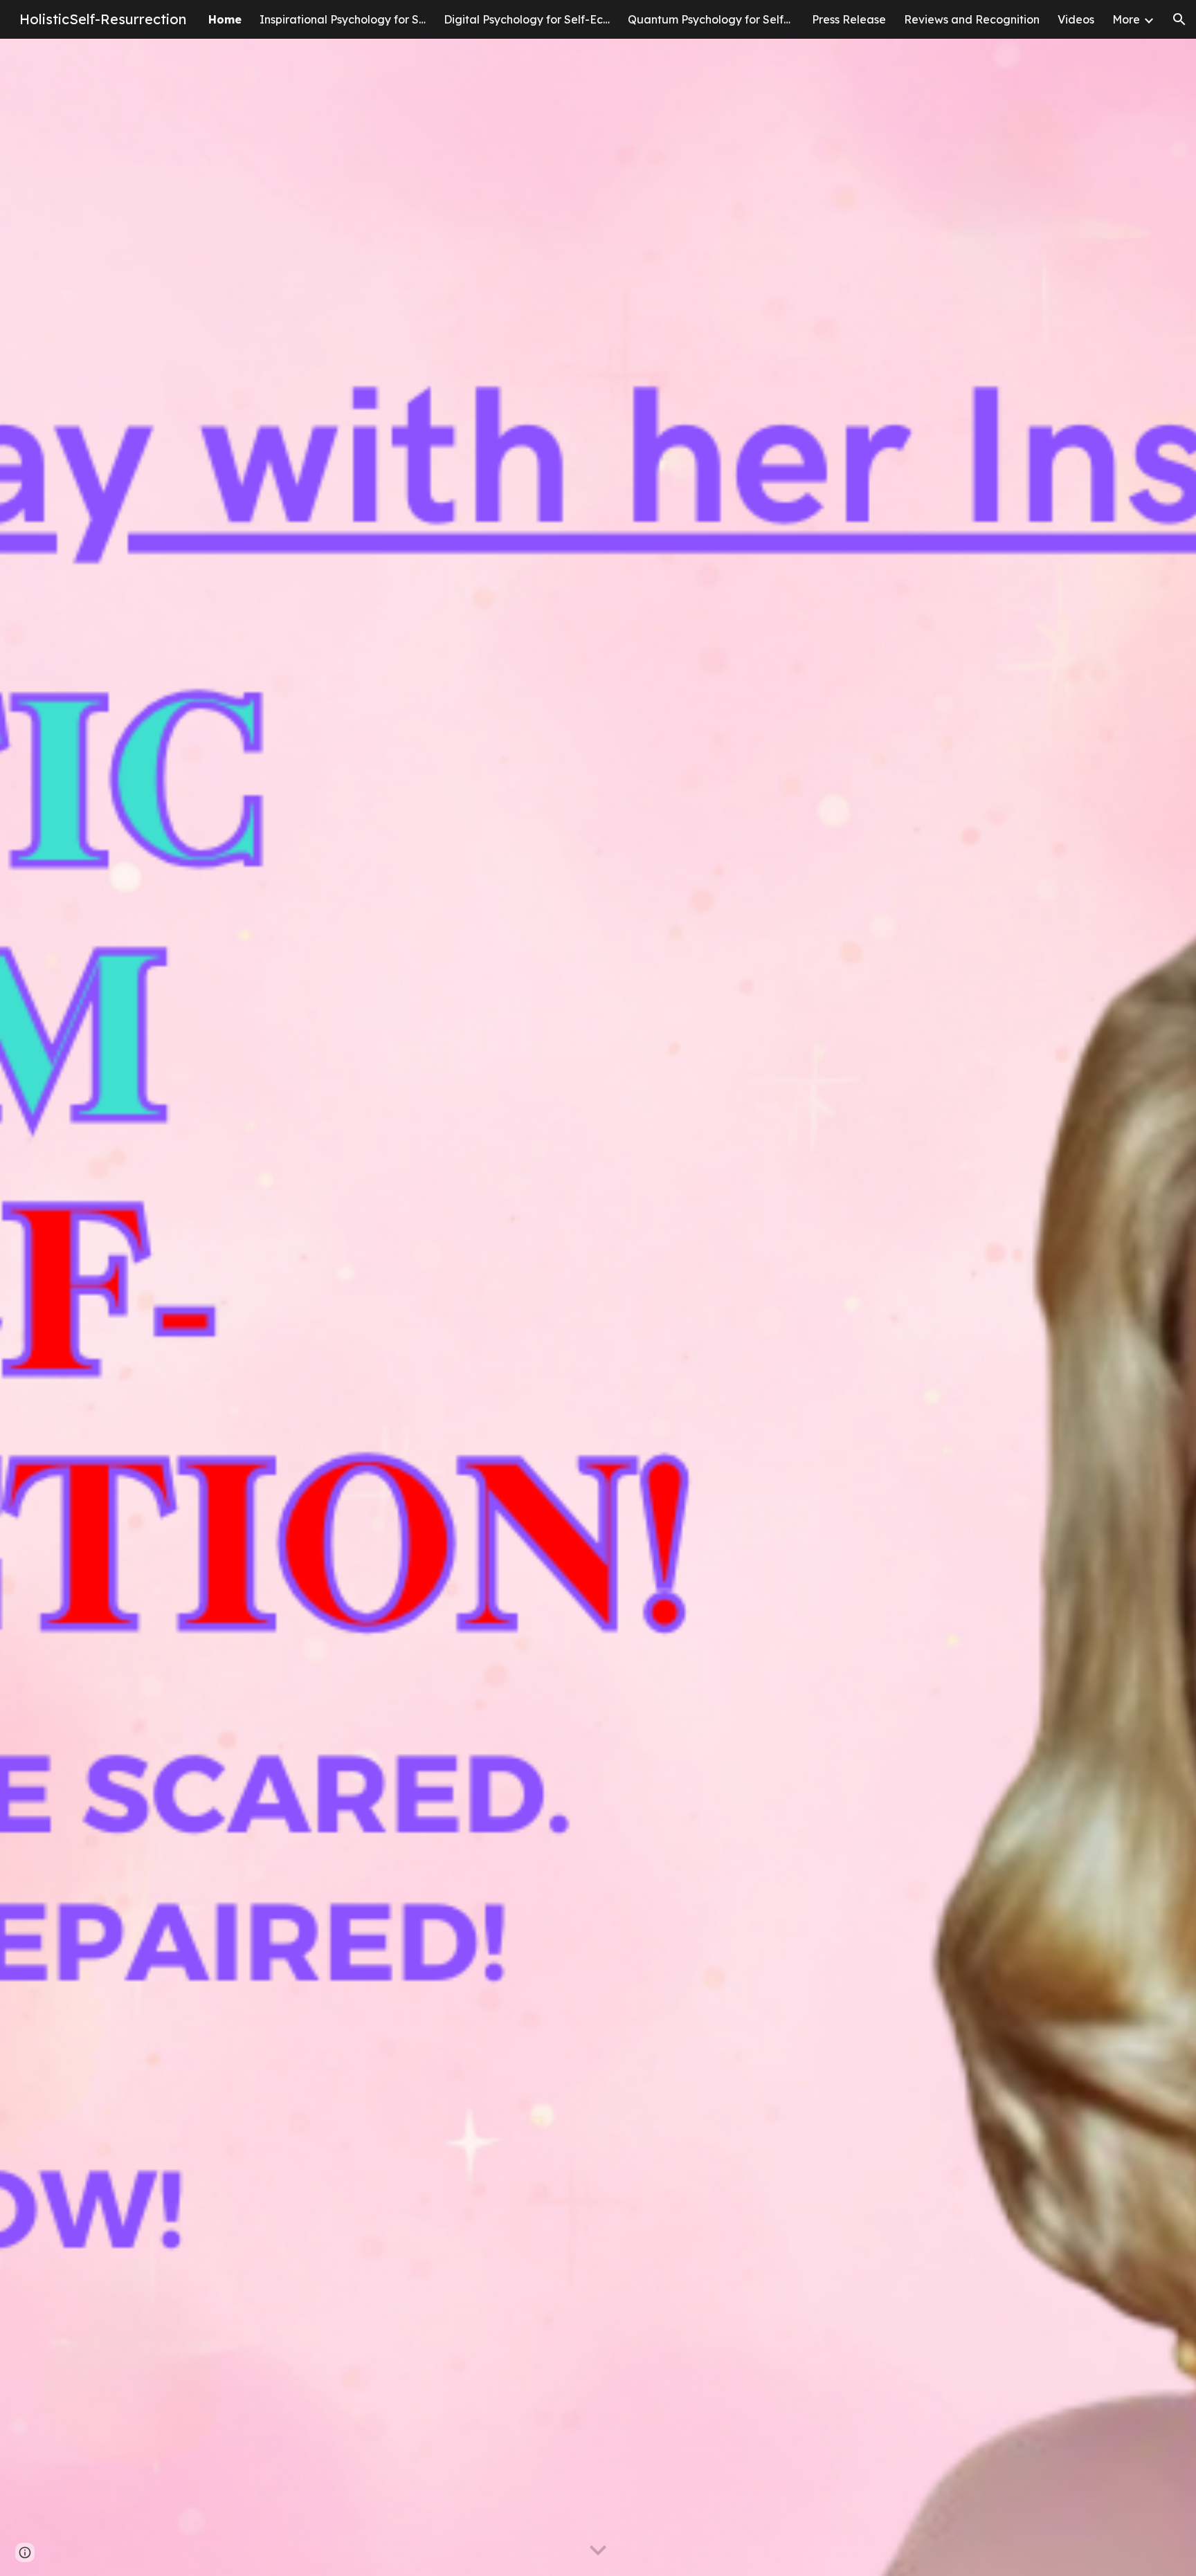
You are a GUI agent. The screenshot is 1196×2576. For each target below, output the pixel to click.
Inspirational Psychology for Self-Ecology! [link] (343, 19)
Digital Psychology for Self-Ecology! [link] (527, 19)
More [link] (1126, 19)
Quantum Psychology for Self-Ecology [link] (711, 19)
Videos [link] (1076, 19)
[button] (1179, 19)
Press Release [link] (849, 19)
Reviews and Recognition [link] (972, 19)
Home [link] (225, 19)
